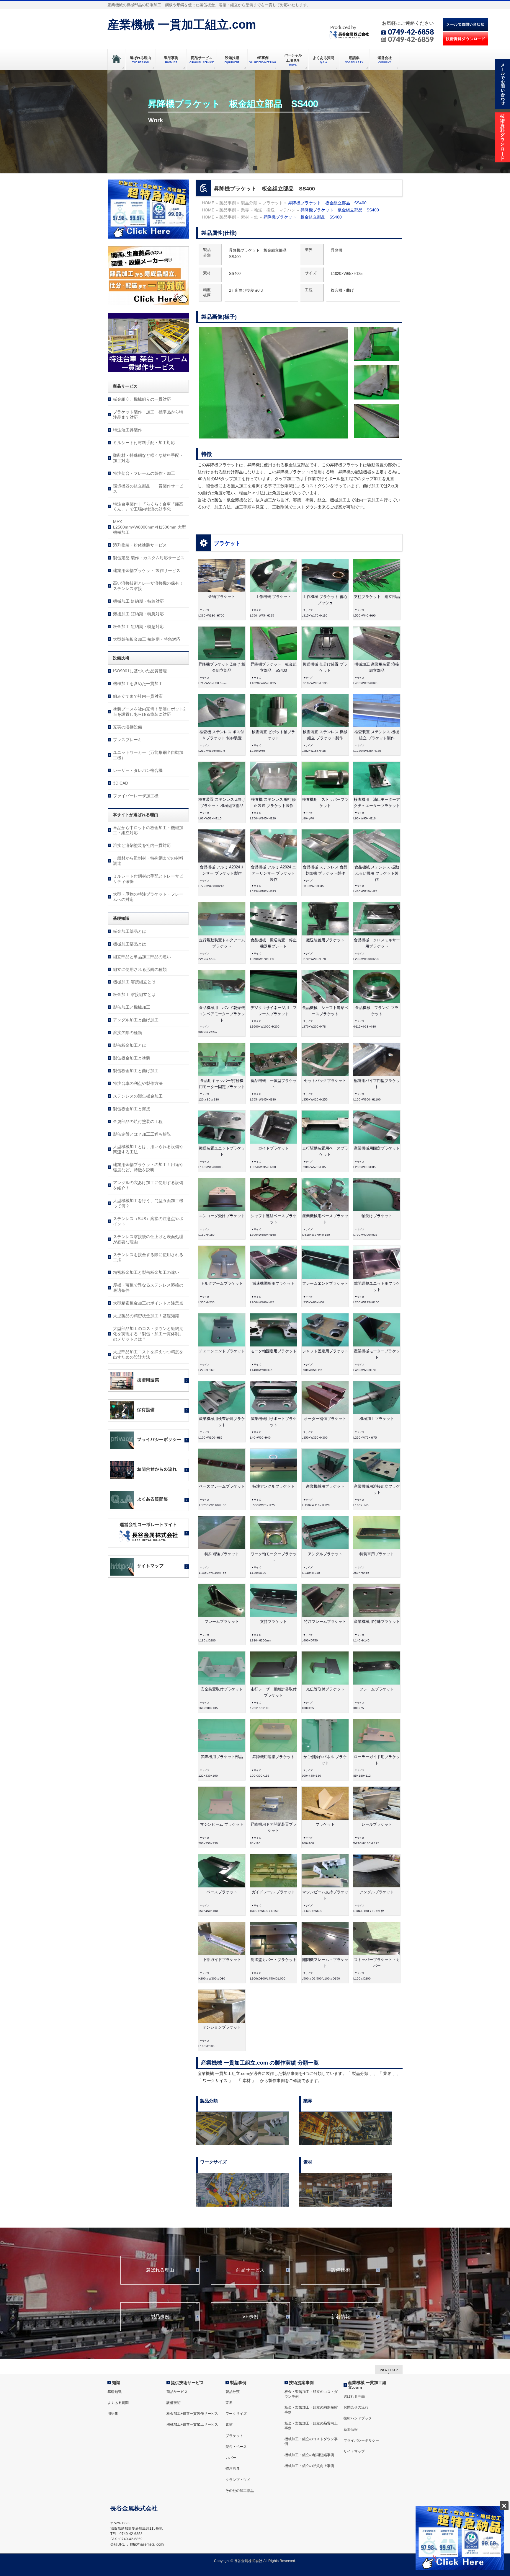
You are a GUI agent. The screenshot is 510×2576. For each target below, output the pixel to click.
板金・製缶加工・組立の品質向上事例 (311, 2426)
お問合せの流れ (356, 2407)
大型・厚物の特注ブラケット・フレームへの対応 (148, 897)
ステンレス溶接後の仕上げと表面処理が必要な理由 (148, 1239)
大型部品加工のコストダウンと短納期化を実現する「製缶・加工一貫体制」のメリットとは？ (148, 1334)
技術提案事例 (301, 2383)
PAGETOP (389, 2370)
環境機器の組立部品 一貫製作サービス (148, 489)
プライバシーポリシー (361, 2440)
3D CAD (121, 783)
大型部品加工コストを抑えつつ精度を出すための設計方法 (148, 1354)
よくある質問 (118, 2403)
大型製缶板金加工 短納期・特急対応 (147, 639)
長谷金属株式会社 (248, 2561)
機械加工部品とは (130, 944)
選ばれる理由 (160, 2270)
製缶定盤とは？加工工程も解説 (142, 1134)
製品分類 (233, 2392)
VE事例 (250, 2317)
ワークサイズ (236, 2414)
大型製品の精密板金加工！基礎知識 (146, 1316)
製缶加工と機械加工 (132, 1007)
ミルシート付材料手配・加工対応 (144, 443)
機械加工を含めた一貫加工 (138, 684)
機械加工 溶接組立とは (134, 982)
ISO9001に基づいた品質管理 (140, 671)
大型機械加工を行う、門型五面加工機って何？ (148, 1203)
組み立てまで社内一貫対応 (138, 696)
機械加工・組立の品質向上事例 (309, 2466)
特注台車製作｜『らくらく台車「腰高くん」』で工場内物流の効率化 (148, 507)
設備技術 (341, 2270)
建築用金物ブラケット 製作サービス (147, 570)
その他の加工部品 (240, 2491)
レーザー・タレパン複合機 (138, 770)
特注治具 (233, 2469)
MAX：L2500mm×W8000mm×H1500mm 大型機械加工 (149, 527)
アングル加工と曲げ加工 (136, 1020)
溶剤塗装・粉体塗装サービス (140, 545)
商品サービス (250, 2270)
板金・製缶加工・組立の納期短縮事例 (311, 2410)
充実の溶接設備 (127, 727)
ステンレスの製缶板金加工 (138, 1096)
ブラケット (227, 543)
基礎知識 (115, 2392)
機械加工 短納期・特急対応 (138, 601)
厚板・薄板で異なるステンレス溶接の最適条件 (148, 1288)
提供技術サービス (187, 2383)
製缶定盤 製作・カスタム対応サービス (149, 558)
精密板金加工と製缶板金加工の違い (146, 1272)
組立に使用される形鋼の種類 (140, 969)
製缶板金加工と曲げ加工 (136, 1071)
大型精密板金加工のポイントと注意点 (148, 1303)
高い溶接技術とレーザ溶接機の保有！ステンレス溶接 (148, 586)
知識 (116, 2383)
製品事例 (160, 2317)
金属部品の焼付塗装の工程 (138, 1121)
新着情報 (341, 2317)
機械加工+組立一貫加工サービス (192, 2425)
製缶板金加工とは (130, 1045)
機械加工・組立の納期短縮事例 (309, 2455)
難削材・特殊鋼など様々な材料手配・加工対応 (148, 458)
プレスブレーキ (127, 740)
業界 (229, 2403)
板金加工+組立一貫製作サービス (192, 2414)
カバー (231, 2458)
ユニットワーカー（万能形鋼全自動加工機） (148, 755)
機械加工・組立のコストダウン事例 (311, 2441)
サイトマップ (354, 2451)
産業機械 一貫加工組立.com (182, 25)
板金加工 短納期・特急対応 (138, 627)
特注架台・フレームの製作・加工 (144, 473)
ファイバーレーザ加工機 (136, 796)
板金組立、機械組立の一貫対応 (142, 399)
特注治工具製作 (127, 430)
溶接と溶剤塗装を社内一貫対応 (142, 845)
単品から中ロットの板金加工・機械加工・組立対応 (148, 830)
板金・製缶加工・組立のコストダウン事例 (311, 2394)
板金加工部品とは (130, 931)
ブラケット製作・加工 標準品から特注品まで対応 (148, 415)
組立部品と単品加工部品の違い (142, 957)
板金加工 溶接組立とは (134, 994)
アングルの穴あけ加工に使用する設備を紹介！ (148, 1185)
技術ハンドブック (358, 2418)
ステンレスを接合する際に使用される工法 (148, 1257)
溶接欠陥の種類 (127, 1033)
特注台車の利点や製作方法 (138, 1083)
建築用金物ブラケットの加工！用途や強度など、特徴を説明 (148, 1167)
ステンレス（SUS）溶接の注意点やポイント (148, 1221)
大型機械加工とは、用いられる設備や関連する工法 (148, 1149)
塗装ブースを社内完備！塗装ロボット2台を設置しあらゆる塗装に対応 (149, 712)
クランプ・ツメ (238, 2480)
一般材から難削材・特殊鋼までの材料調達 (148, 861)
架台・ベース (236, 2447)
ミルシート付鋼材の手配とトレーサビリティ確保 (148, 879)
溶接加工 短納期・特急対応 (138, 614)
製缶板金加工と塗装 (132, 1058)
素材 (229, 2425)
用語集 (113, 2414)
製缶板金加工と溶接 (132, 1109)
